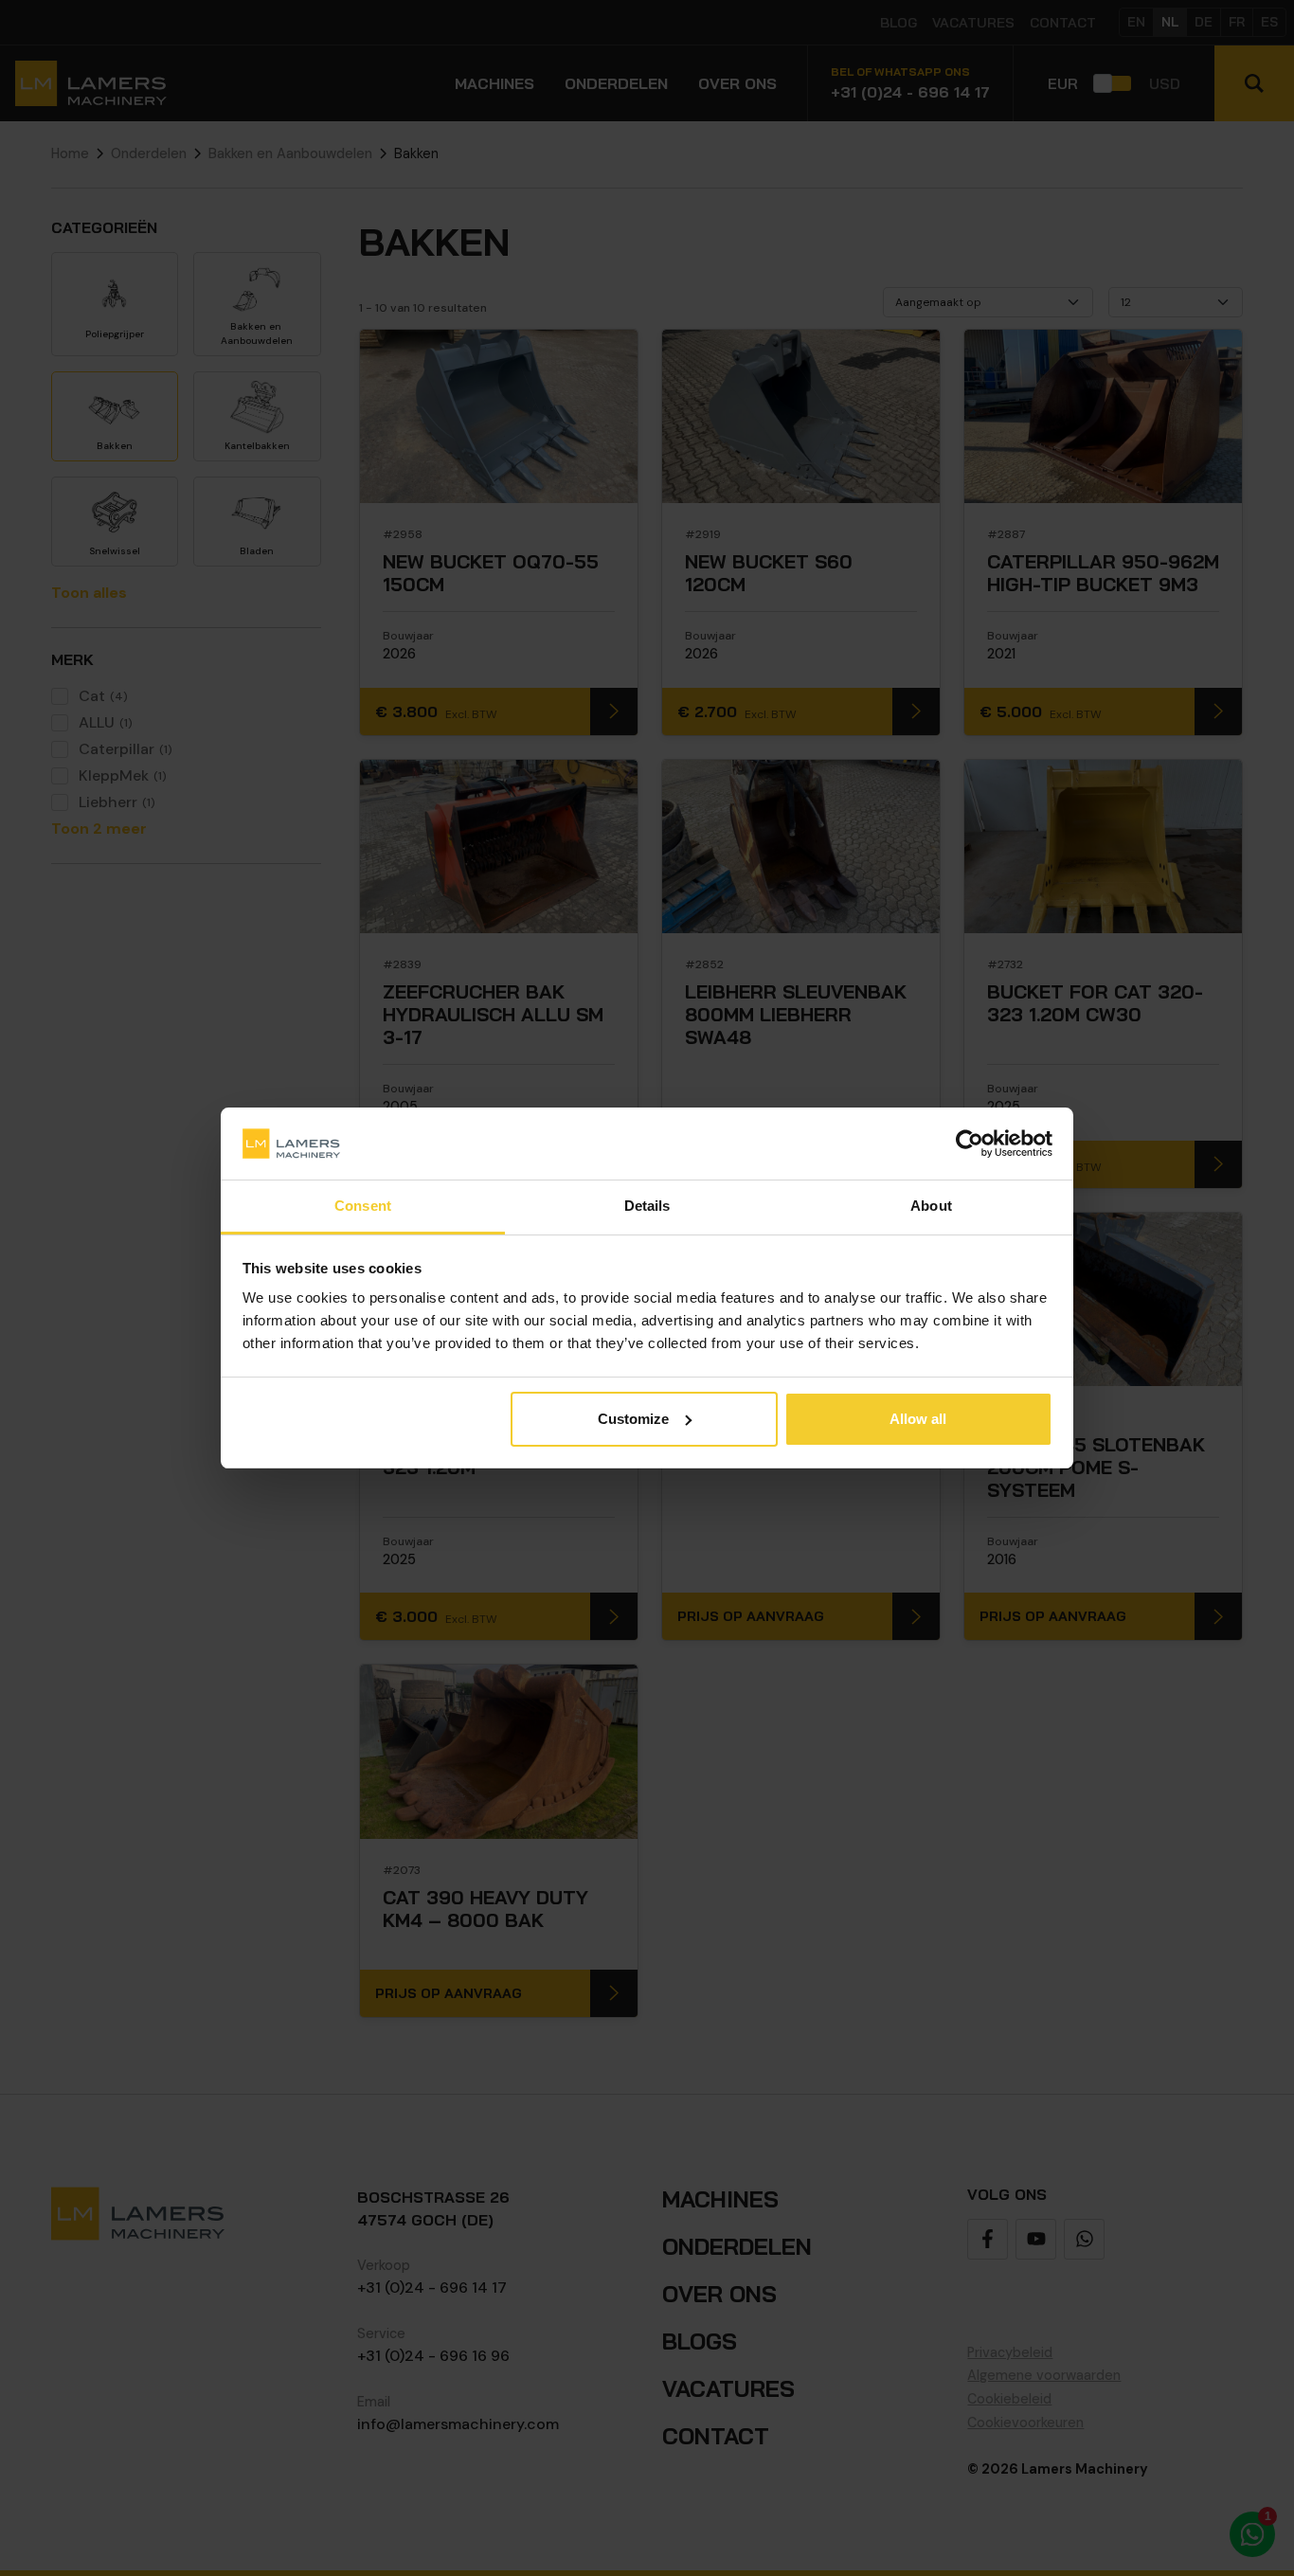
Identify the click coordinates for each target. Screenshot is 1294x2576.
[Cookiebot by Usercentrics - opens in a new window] (970, 1144)
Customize (633, 1419)
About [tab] (931, 1206)
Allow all (918, 1419)
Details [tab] (647, 1206)
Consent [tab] (363, 1206)
